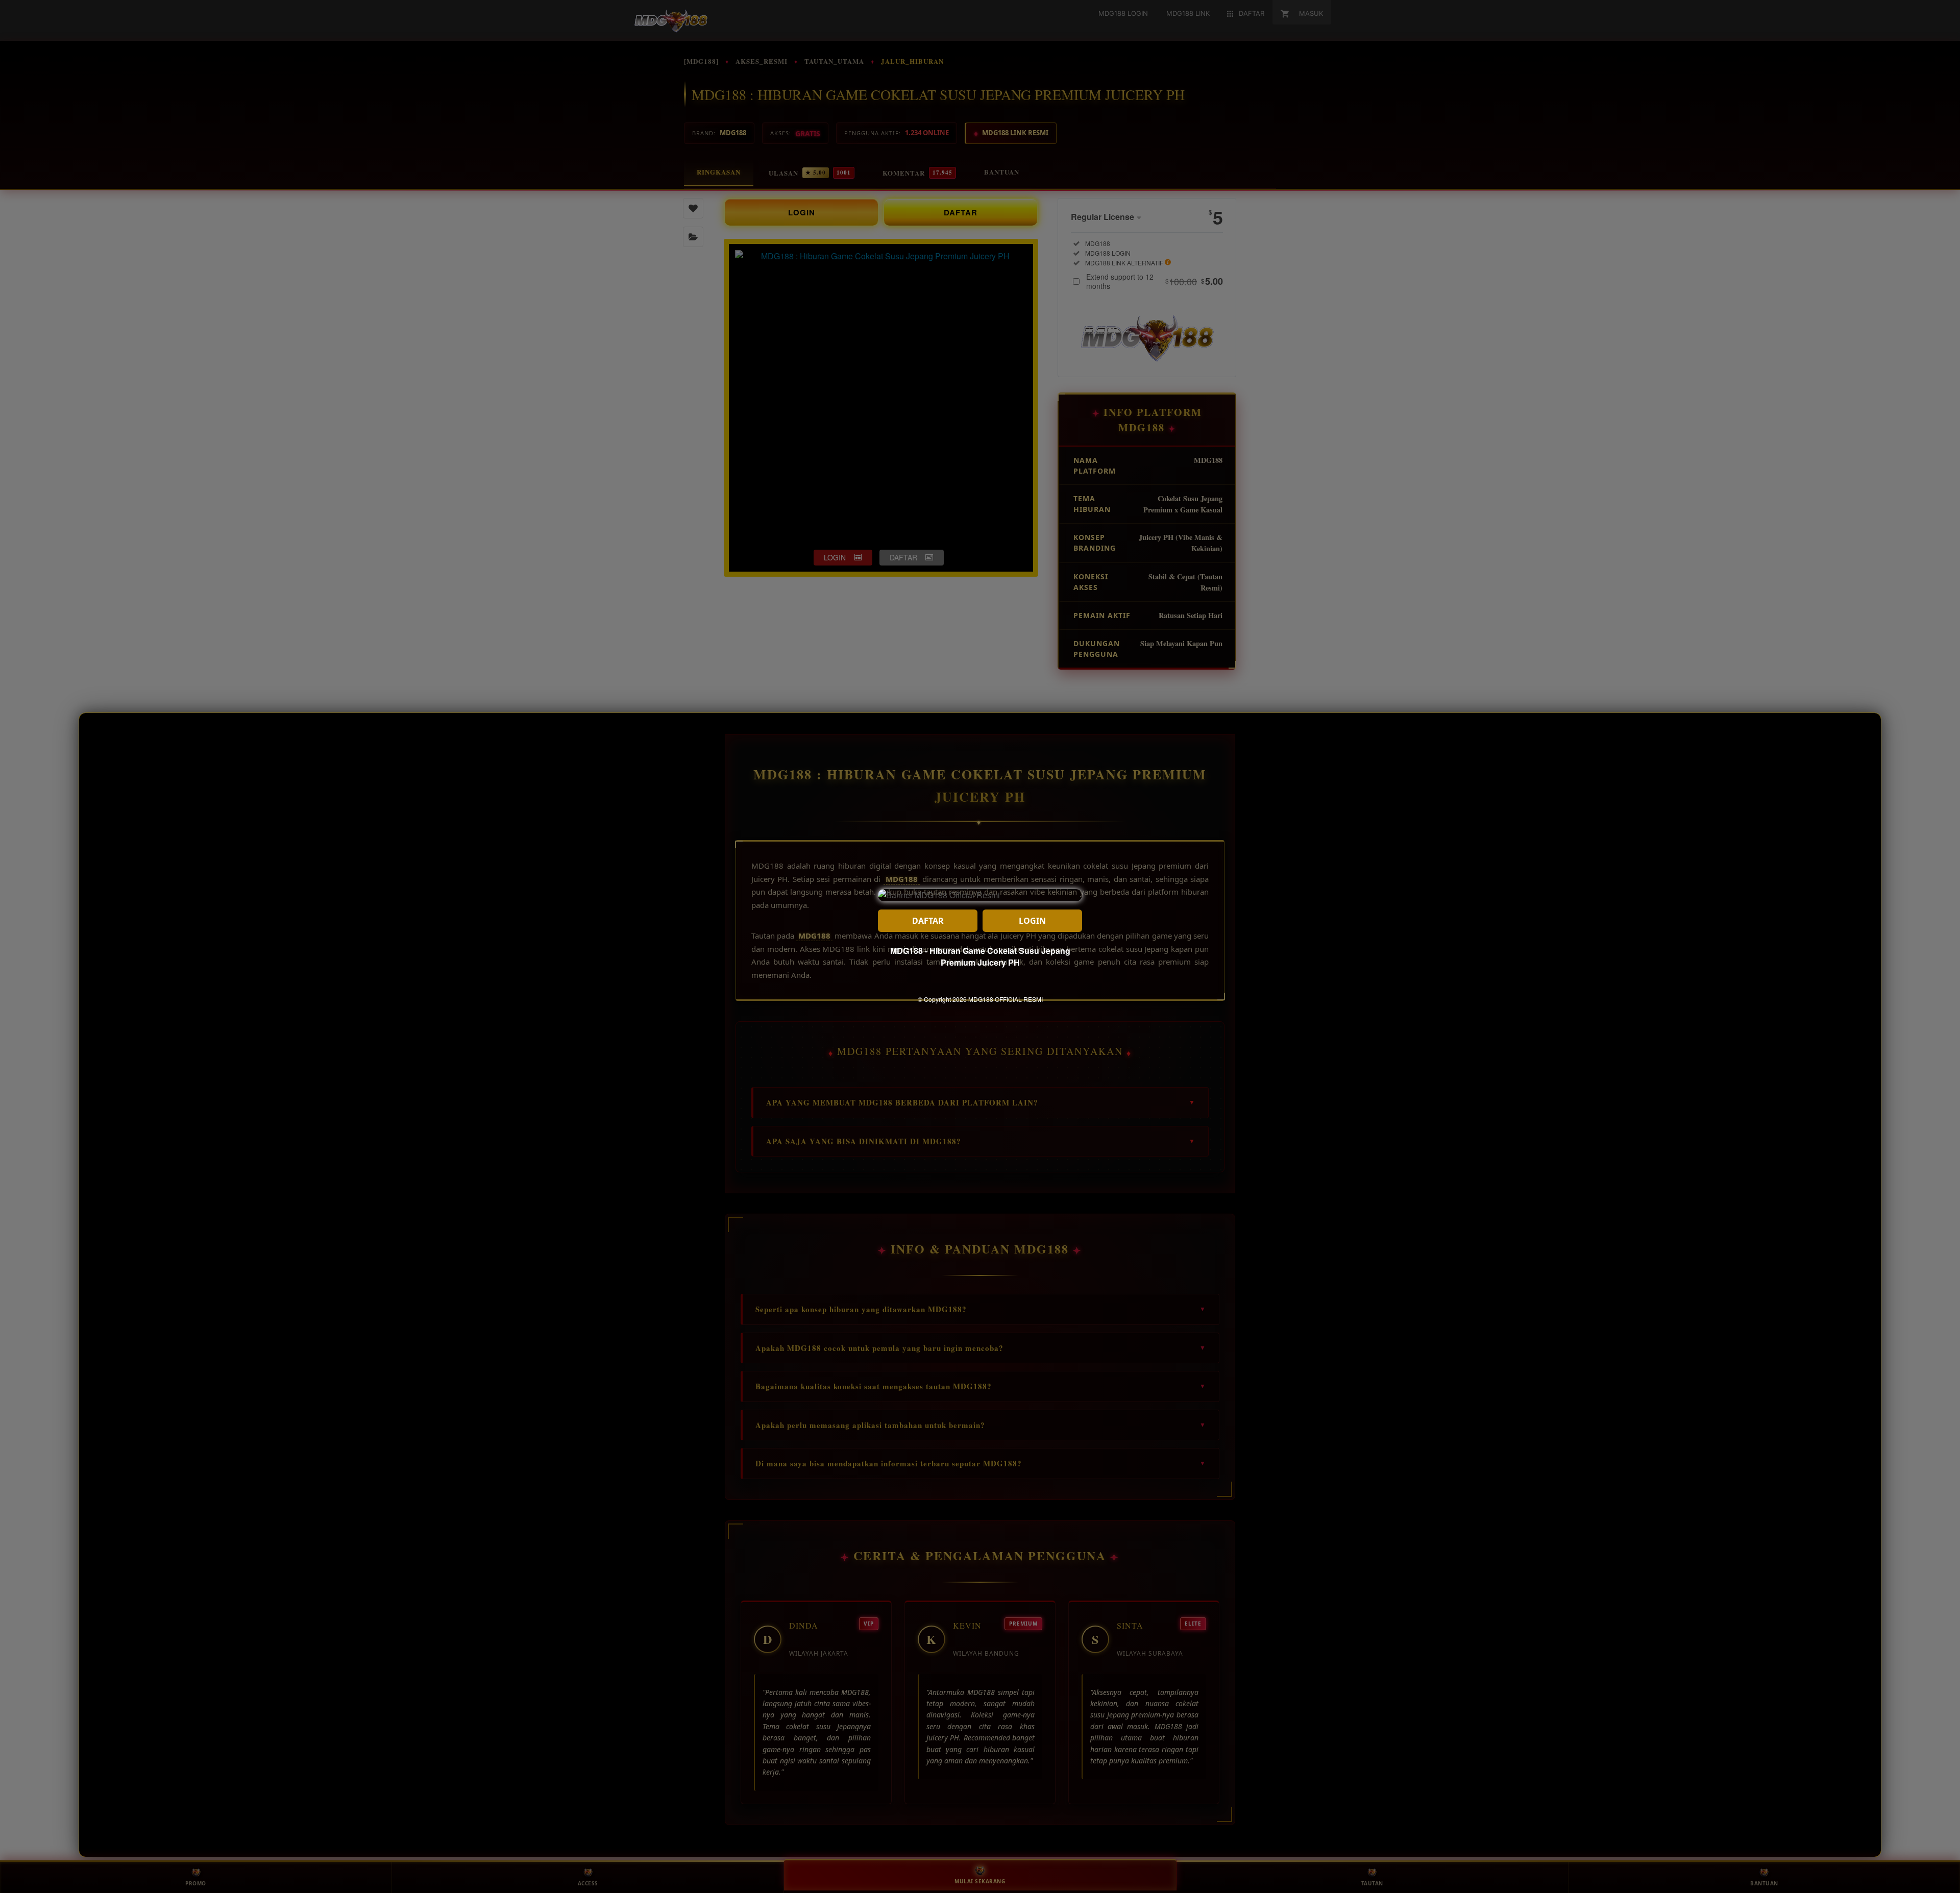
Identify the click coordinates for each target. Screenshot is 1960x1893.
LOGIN (1032, 921)
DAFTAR (928, 921)
